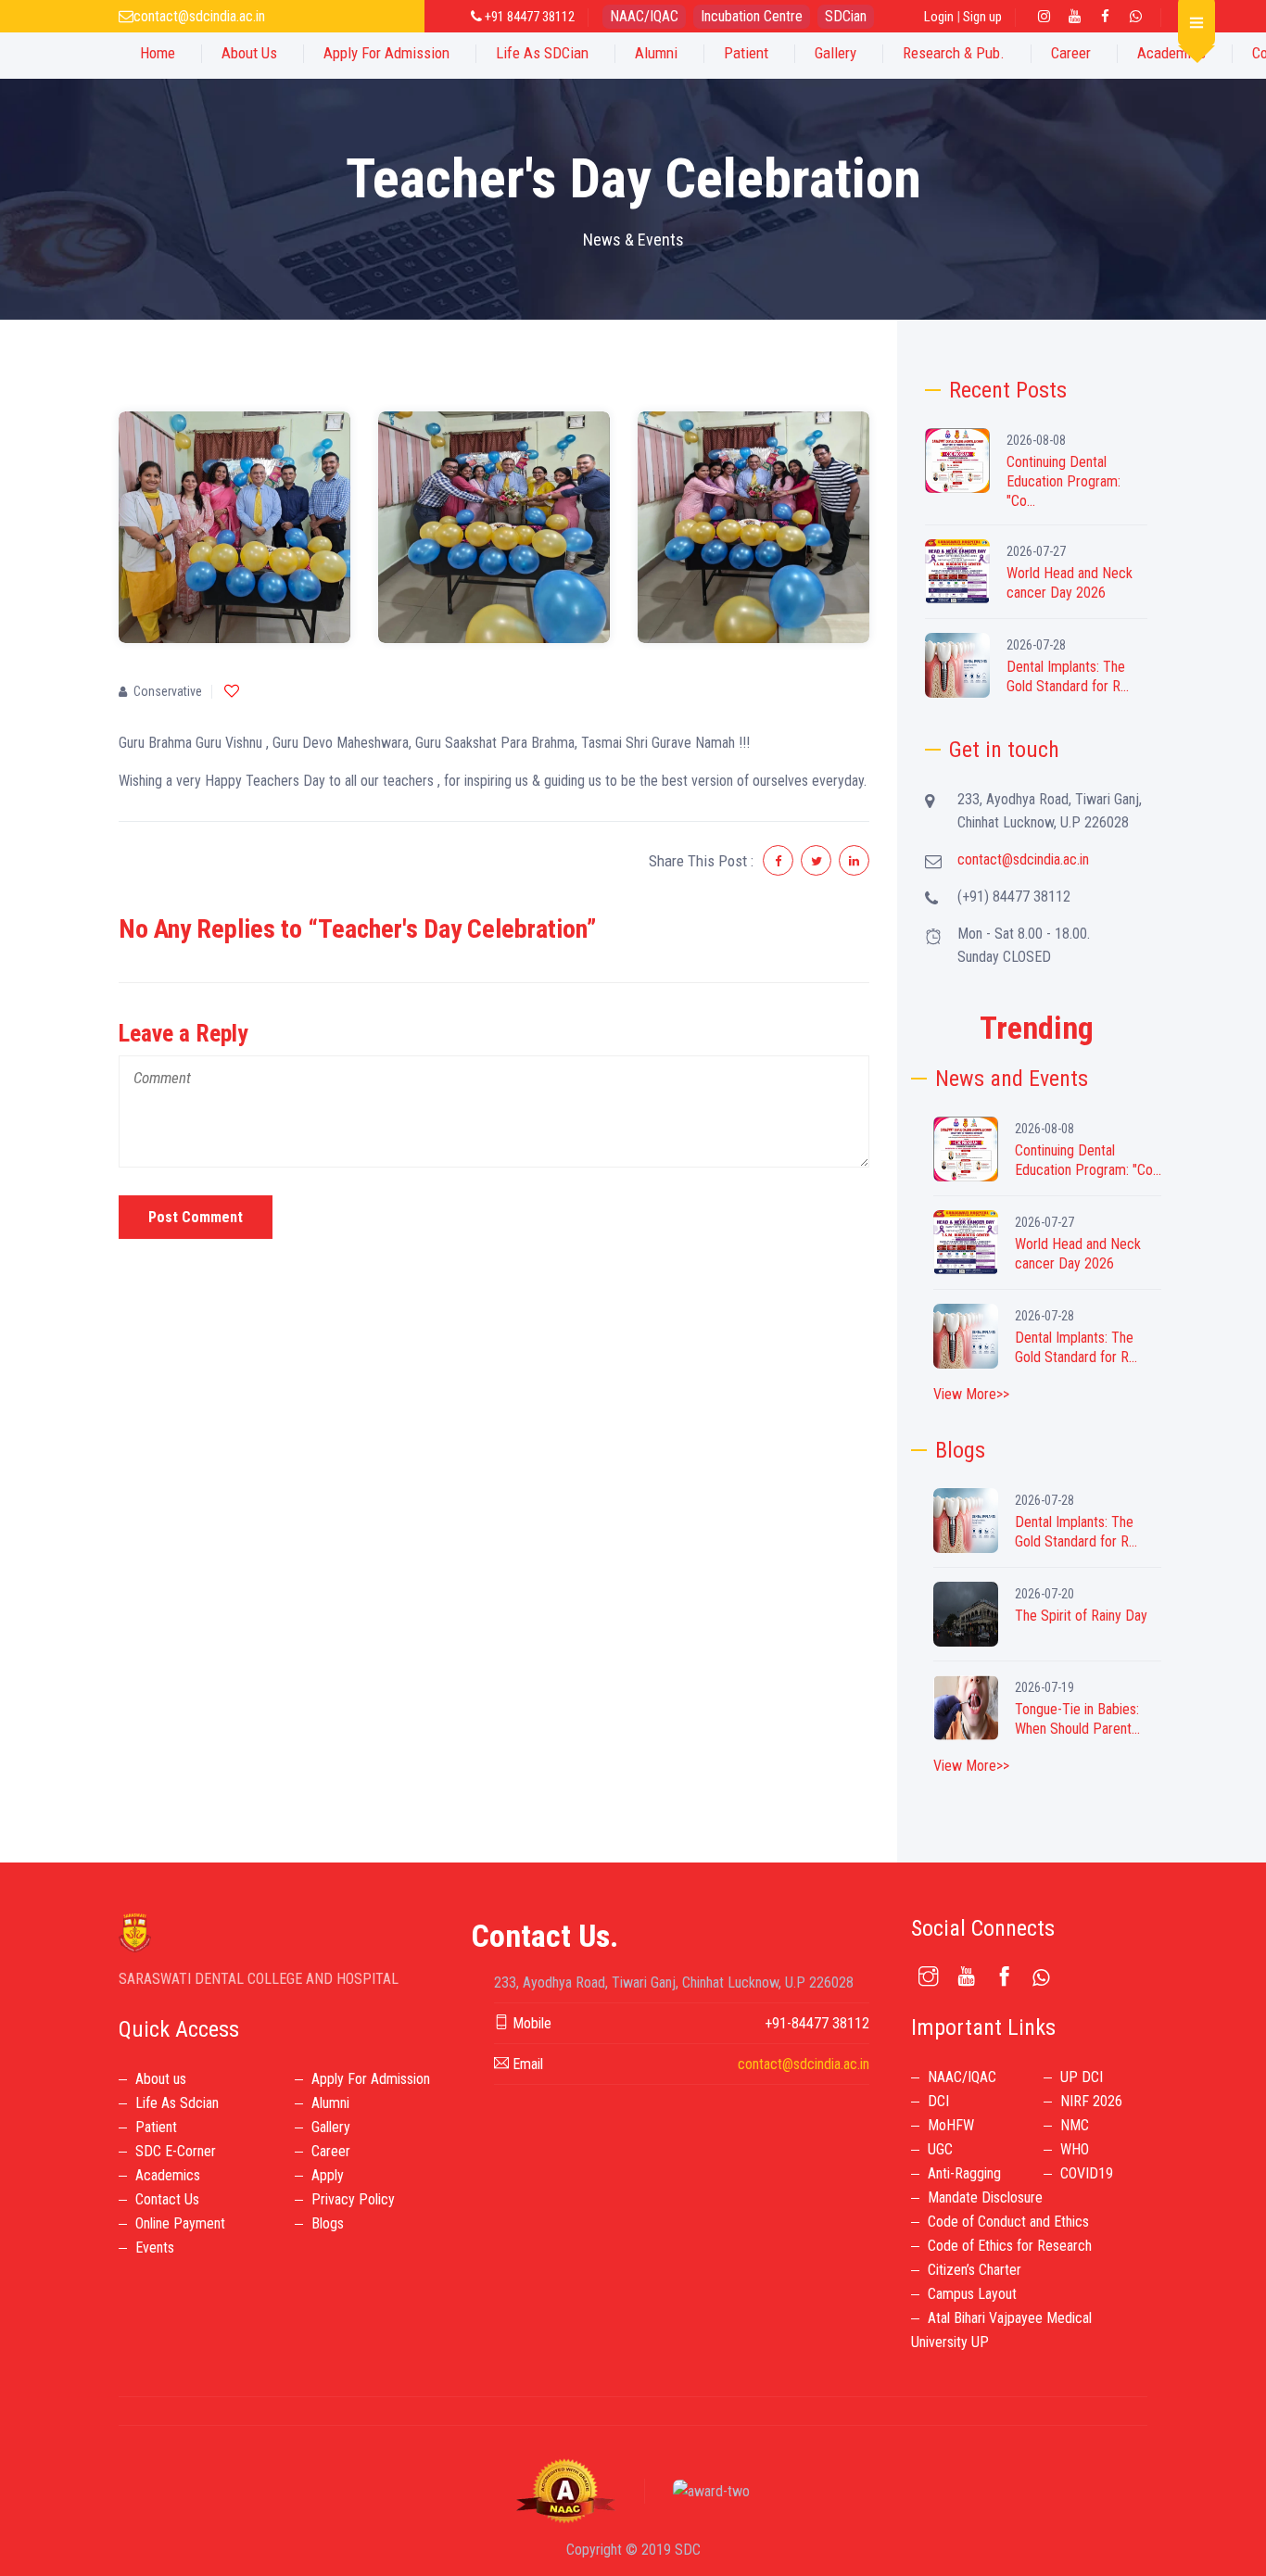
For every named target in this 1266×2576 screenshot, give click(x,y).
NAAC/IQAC (644, 16)
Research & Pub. (954, 53)
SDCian (846, 16)
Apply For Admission (386, 53)
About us (161, 2079)
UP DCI (1082, 2077)
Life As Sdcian (177, 2103)
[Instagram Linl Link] (1044, 17)
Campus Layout (972, 2294)
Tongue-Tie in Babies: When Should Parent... (1077, 1719)
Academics (1171, 53)
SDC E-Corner (176, 2151)
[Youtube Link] (1074, 17)
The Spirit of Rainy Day (1081, 1616)
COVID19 (1087, 2173)
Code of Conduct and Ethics (1008, 2222)
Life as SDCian (542, 53)
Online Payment (180, 2223)
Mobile (530, 2023)
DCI (938, 2101)
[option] (235, 527)
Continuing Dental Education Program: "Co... (1063, 481)
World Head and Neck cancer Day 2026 (1070, 583)
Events (155, 2248)
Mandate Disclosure (985, 2197)
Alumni (656, 53)
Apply (328, 2175)
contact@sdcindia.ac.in (199, 16)
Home (158, 53)
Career (1071, 53)
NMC (1075, 2125)
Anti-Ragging (964, 2173)
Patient (746, 53)
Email (526, 2064)
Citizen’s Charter (975, 2270)
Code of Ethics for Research (1010, 2246)
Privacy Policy (353, 2199)
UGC (940, 2149)
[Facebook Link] (1105, 17)
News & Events (633, 240)
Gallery (836, 53)
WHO (1075, 2149)
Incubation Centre (752, 16)
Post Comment (196, 1217)
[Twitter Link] (1135, 17)
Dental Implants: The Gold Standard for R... (1068, 676)
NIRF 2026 (1091, 2101)
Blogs (328, 2223)
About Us (249, 53)
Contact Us (167, 2199)
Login (939, 17)
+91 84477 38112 (528, 17)
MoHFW (951, 2125)
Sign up (982, 17)
